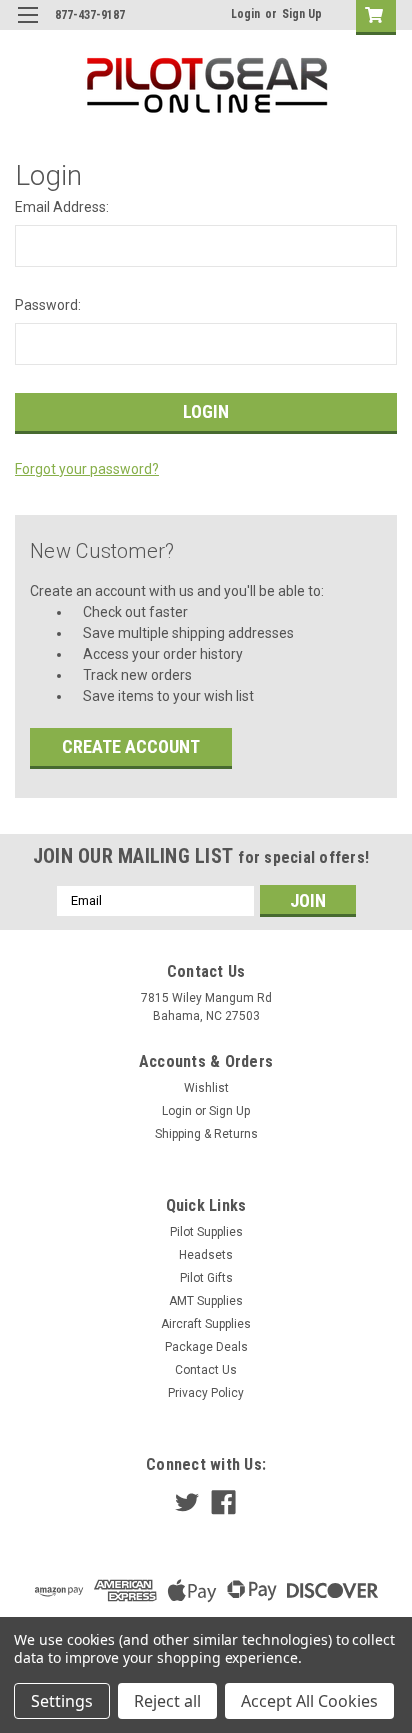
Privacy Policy (206, 1393)
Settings (62, 1701)
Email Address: (62, 207)
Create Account (131, 746)
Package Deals (206, 1347)
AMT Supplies (206, 1301)
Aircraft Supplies (206, 1324)
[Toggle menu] (27, 27)
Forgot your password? (87, 469)
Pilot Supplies (206, 1232)
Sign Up (302, 14)
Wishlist (206, 1088)
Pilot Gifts (206, 1278)
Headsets (206, 1255)
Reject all (167, 1701)
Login (245, 14)
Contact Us (206, 1370)
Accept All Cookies (309, 1701)
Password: (48, 305)
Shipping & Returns (206, 1134)
